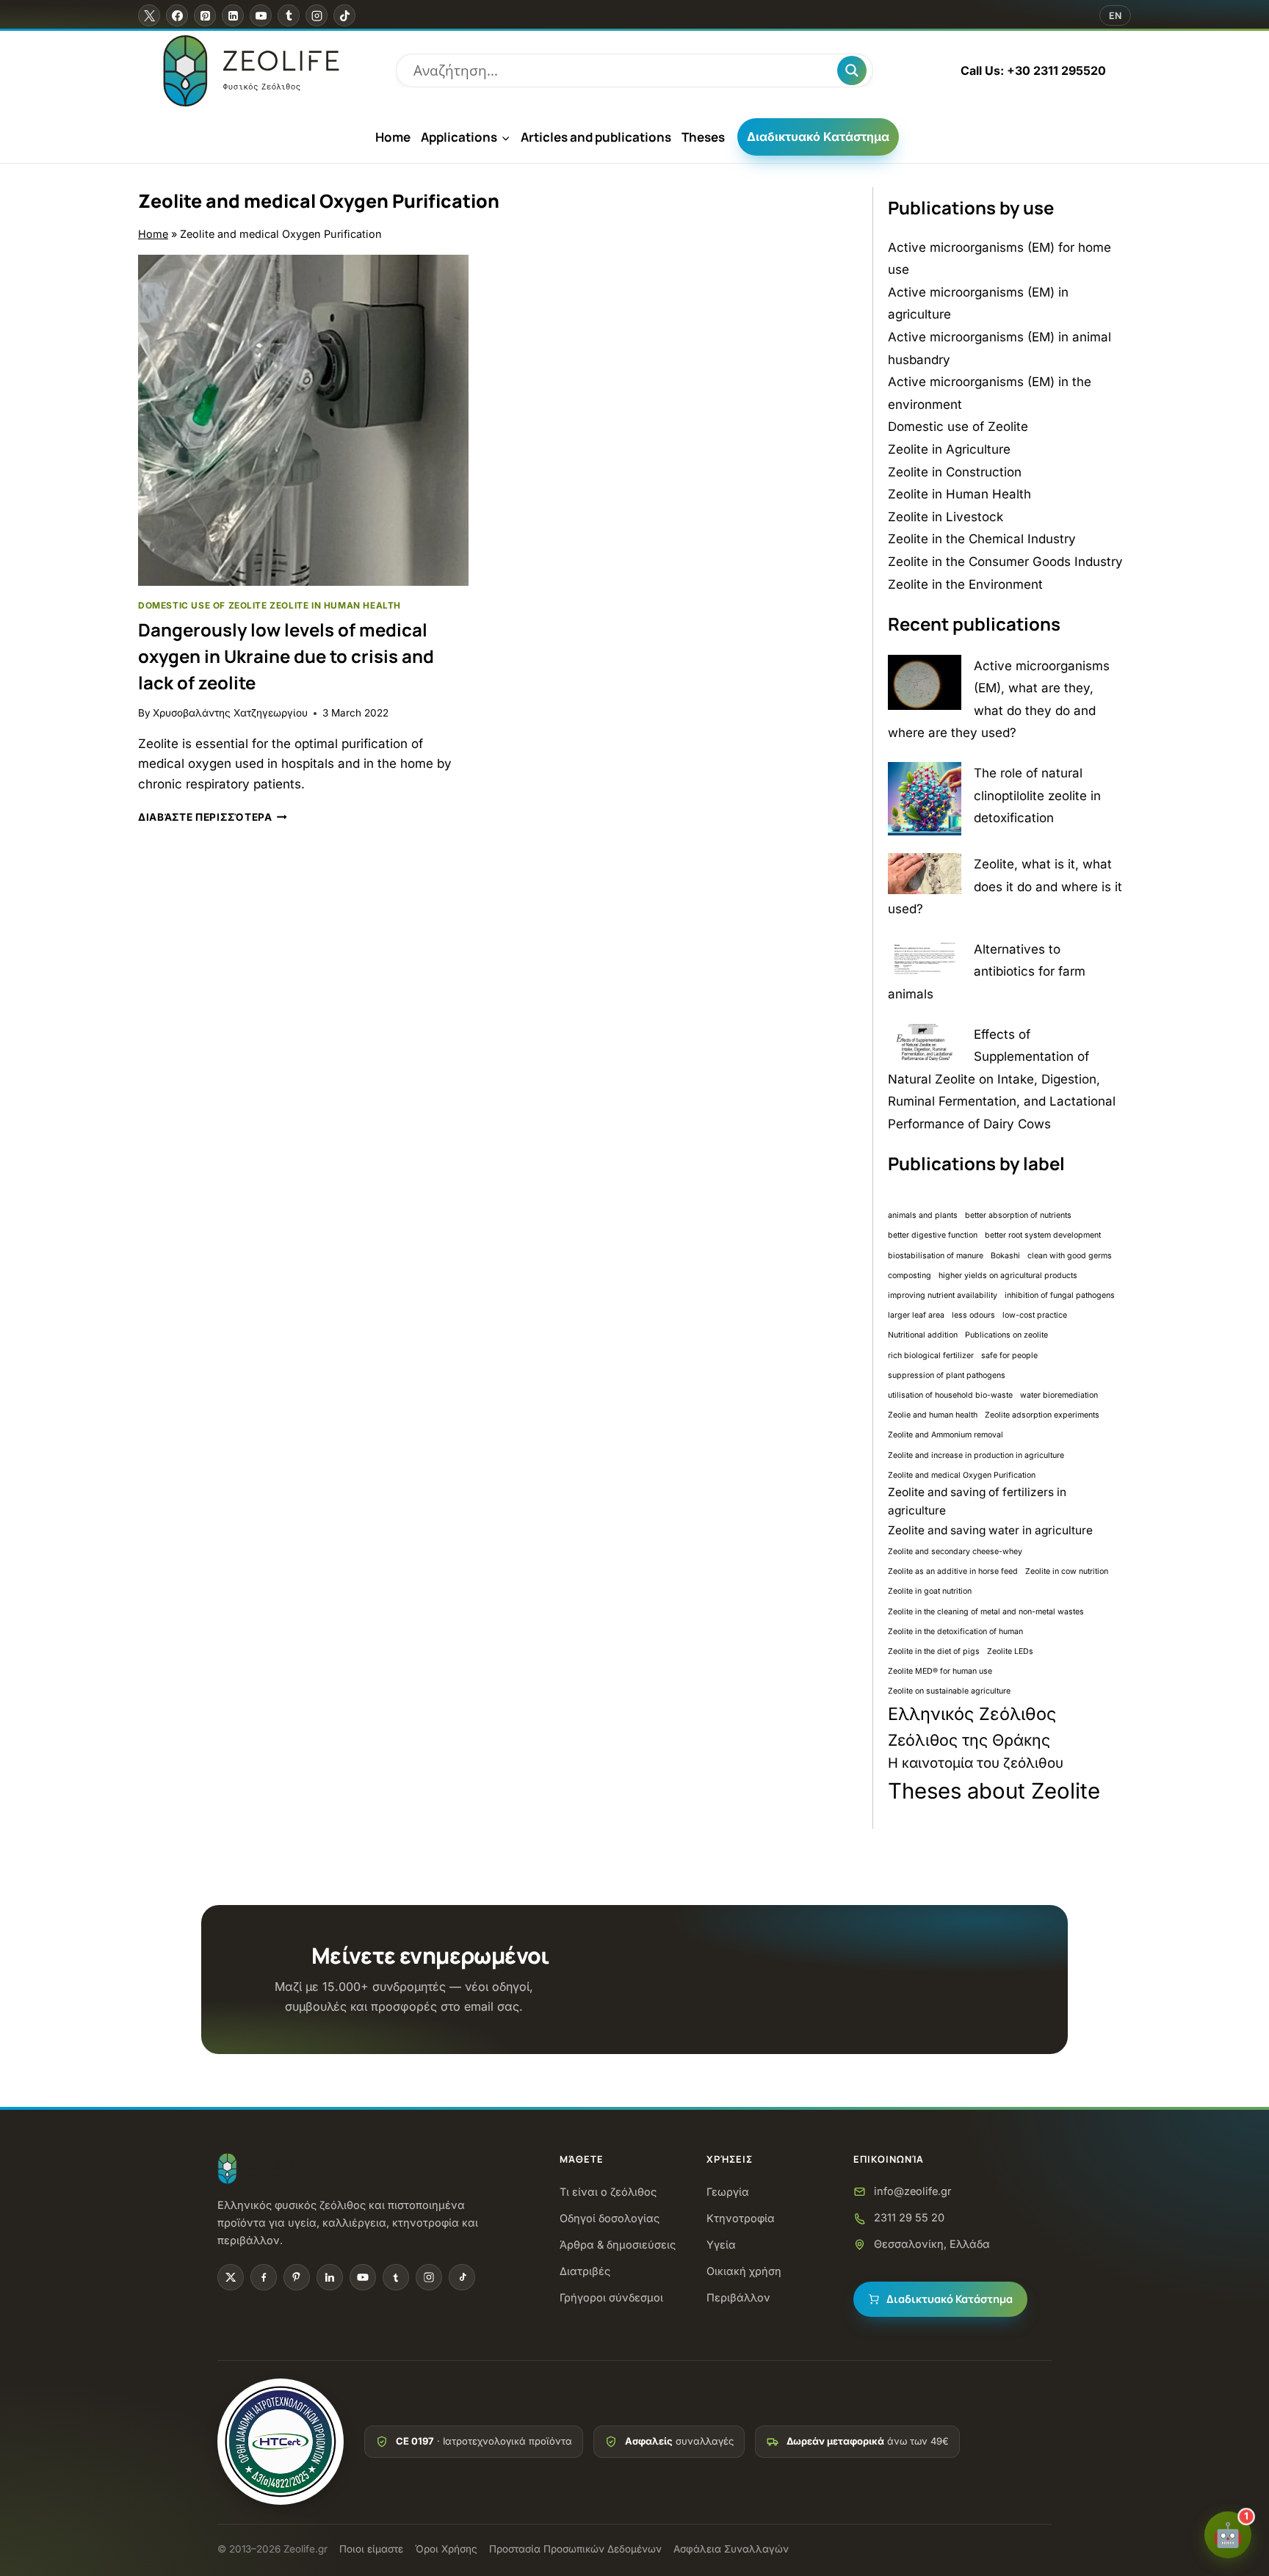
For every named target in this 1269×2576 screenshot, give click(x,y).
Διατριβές (585, 2271)
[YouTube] (261, 15)
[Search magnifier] (852, 70)
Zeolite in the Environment (965, 584)
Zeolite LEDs (1010, 1651)
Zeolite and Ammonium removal (946, 1435)
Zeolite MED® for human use (940, 1671)
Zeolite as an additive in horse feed (953, 1571)
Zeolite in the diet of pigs (934, 1651)
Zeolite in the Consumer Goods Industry (1005, 562)
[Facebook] (177, 15)
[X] (149, 15)
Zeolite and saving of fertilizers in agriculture (977, 1501)
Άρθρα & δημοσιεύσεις (618, 2245)
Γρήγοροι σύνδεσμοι (611, 2297)
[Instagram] (317, 15)
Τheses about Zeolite (994, 1791)
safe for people (1009, 1356)
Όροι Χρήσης (446, 2549)
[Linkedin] (233, 15)
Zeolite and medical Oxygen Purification (962, 1475)
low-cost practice (1035, 1315)
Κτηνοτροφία (741, 2218)
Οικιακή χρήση (744, 2271)
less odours (973, 1315)
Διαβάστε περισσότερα (213, 817)
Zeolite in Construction (955, 472)
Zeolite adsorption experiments (1042, 1415)
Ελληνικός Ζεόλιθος (972, 1714)
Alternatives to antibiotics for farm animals (987, 972)
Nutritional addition (923, 1335)
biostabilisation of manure (936, 1256)
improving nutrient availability (943, 1295)
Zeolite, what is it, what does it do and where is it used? (1005, 886)
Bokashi (1005, 1256)
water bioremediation (1059, 1395)
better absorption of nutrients (1018, 1215)
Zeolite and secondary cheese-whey (955, 1552)
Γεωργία (728, 2192)
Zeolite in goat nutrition (930, 1591)
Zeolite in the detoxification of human (955, 1632)
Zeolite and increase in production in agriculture (976, 1455)
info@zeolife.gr (912, 2191)
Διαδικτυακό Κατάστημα (818, 137)
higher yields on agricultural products (1008, 1276)
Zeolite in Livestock (946, 517)
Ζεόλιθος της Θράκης (969, 1740)
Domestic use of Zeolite (203, 605)
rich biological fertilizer (931, 1356)
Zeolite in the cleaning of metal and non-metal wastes (986, 1612)
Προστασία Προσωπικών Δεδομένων (575, 2549)
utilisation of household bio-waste (950, 1395)
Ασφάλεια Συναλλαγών (731, 2549)
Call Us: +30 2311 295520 (1033, 70)
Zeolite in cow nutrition (1067, 1571)
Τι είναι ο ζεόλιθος (608, 2192)
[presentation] (303, 420)
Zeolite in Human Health (335, 605)
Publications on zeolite (1006, 1335)
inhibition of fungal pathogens (1060, 1295)
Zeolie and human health (933, 1415)
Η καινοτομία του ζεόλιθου (976, 1763)
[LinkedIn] (330, 2277)
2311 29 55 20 (909, 2217)
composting (910, 1276)
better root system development (1043, 1235)
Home (393, 137)
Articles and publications (596, 137)
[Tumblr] (289, 15)
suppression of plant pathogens (947, 1375)
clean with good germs (1070, 1256)
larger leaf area (916, 1315)
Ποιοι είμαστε (371, 2549)
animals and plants (923, 1215)
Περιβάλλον (738, 2297)
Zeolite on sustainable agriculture (949, 1691)
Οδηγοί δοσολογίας (610, 2218)
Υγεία (721, 2245)
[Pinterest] (205, 15)
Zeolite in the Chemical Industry (982, 539)
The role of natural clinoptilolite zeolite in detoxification (1037, 795)
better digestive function (933, 1235)
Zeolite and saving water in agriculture (990, 1530)
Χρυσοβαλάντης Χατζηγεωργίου (230, 713)
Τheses (703, 137)
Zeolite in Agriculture (949, 449)
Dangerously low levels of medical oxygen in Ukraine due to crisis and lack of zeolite (286, 656)
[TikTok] (344, 15)
